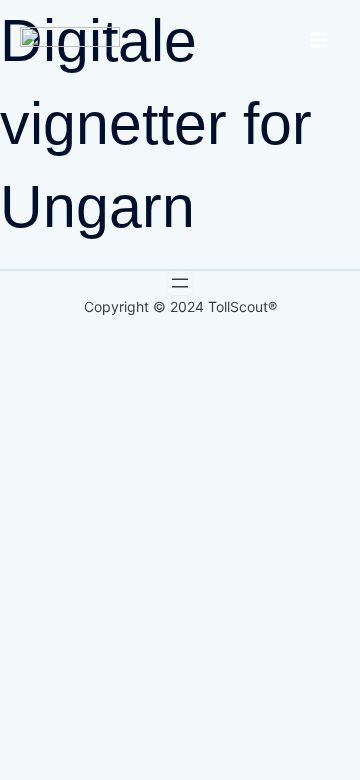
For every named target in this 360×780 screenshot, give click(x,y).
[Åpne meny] (180, 283)
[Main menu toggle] (319, 40)
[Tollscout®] (70, 39)
